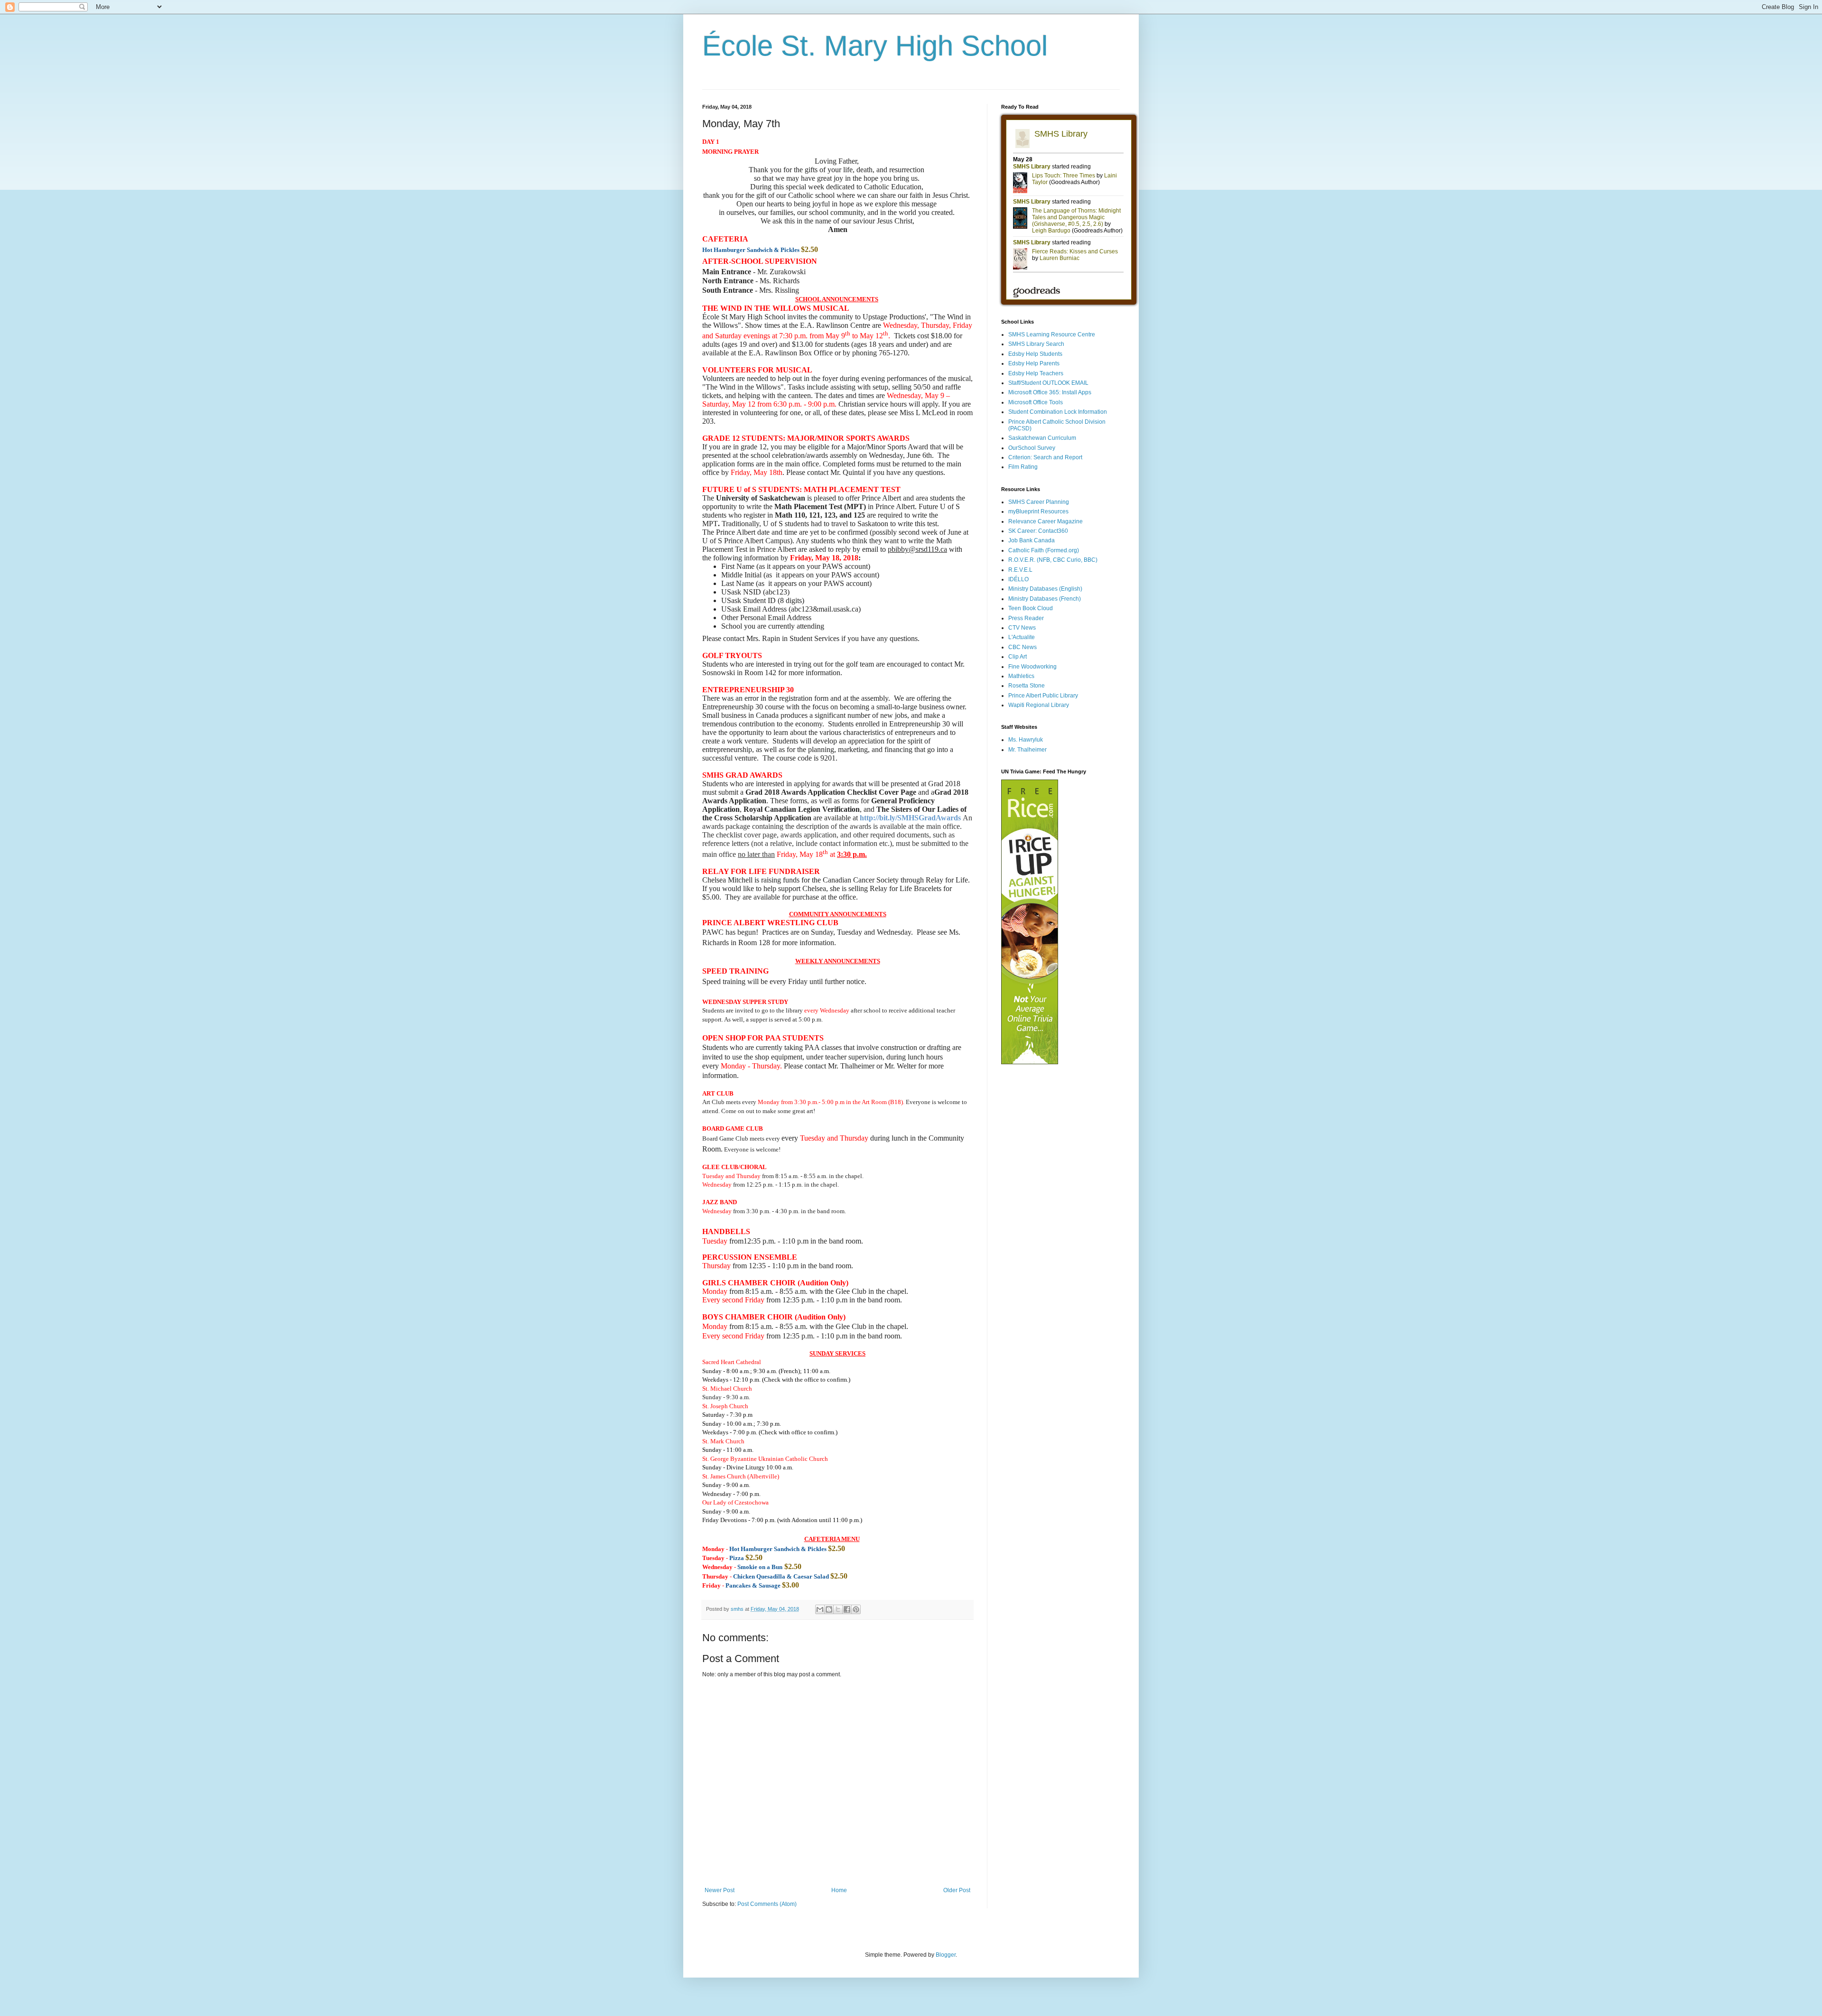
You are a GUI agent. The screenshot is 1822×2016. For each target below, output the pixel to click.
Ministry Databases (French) (1045, 599)
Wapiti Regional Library (1039, 705)
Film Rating (1023, 467)
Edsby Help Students (1035, 354)
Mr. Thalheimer (1027, 750)
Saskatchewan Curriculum (1042, 438)
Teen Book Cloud (1031, 608)
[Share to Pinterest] (856, 1609)
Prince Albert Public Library (1043, 696)
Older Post (957, 1890)
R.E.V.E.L (1020, 570)
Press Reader (1026, 618)
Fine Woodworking (1032, 667)
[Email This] (820, 1609)
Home (839, 1890)
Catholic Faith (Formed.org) (1044, 550)
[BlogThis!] (829, 1609)
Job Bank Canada (1032, 540)
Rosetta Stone (1027, 686)
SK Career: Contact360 (1038, 531)
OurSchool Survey (1032, 448)
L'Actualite (1022, 637)
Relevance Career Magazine (1046, 521)
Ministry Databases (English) (1045, 589)
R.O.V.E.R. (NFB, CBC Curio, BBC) (1053, 560)
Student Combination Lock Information (1058, 412)
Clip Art (1018, 657)
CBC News (1023, 647)
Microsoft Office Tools (1036, 402)
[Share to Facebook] (847, 1609)
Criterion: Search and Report (1045, 457)
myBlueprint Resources (1038, 511)
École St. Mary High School (875, 46)
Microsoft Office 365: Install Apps (1050, 392)
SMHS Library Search (1036, 344)
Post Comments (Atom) (767, 1904)
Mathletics (1021, 676)
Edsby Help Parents (1034, 363)
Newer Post (720, 1890)
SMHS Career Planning (1039, 502)
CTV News (1022, 628)
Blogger (946, 1955)
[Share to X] (838, 1609)
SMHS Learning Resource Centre (1052, 334)
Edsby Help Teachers (1036, 373)
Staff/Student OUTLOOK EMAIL (1048, 383)
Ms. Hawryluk (1026, 740)
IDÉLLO (1018, 579)
